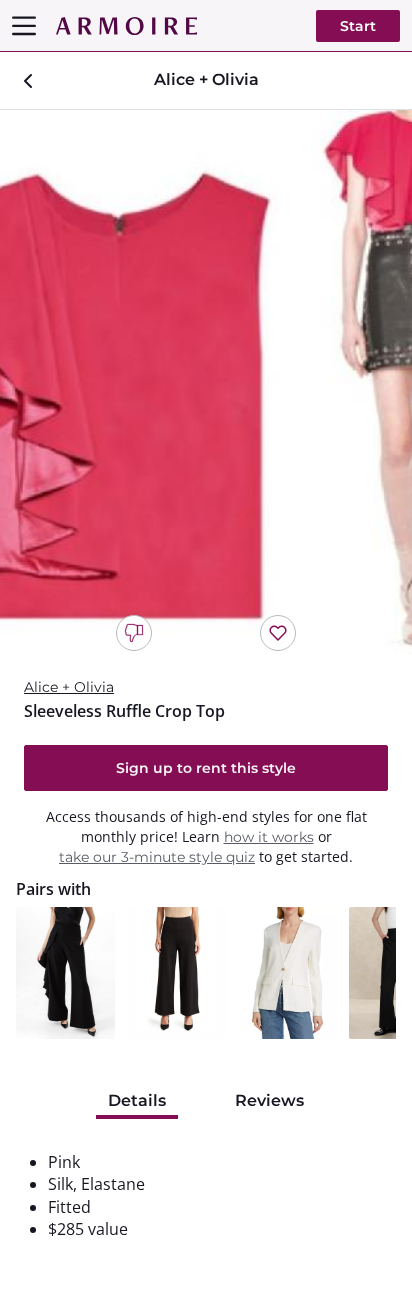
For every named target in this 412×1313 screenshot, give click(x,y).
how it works (269, 837)
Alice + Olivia (69, 687)
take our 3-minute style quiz (157, 857)
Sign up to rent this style (206, 768)
